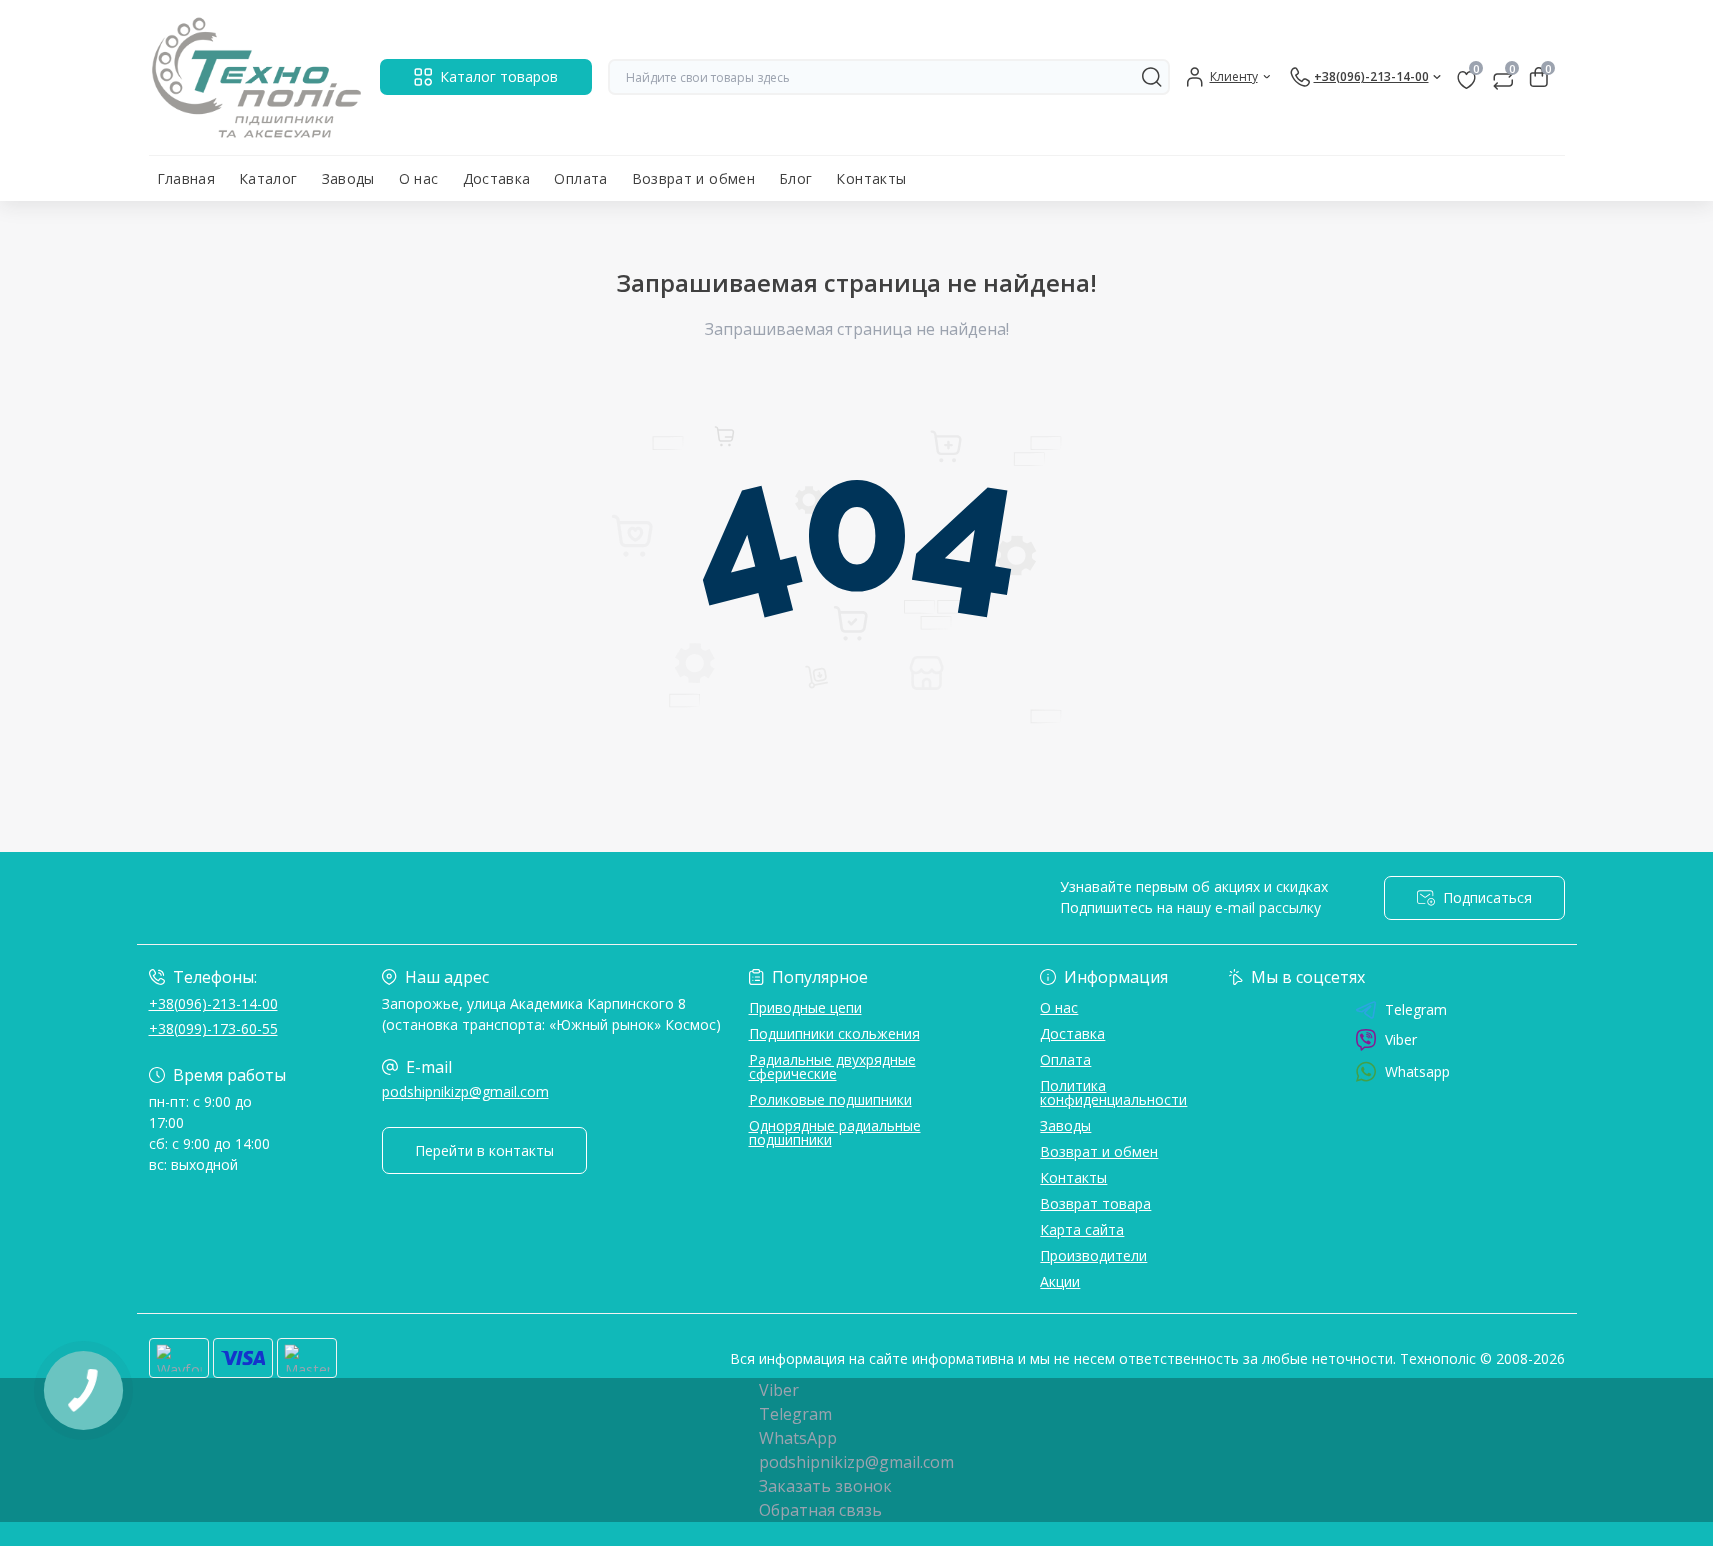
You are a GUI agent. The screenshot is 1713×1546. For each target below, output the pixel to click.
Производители (1093, 1255)
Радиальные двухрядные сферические (832, 1066)
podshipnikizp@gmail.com (465, 1091)
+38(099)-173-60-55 (213, 1028)
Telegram (1416, 1010)
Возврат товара (1095, 1203)
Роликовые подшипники (830, 1099)
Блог (795, 178)
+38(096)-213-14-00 (213, 1003)
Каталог (268, 178)
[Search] (1152, 77)
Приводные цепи (805, 1007)
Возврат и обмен (693, 178)
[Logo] (256, 77)
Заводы (348, 178)
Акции (1060, 1281)
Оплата (580, 178)
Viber (1401, 1039)
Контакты (871, 178)
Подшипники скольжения (834, 1033)
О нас (419, 178)
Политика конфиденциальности (1113, 1092)
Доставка (497, 178)
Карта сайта (1082, 1229)
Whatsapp (1417, 1071)
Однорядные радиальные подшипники (835, 1132)
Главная (186, 178)
